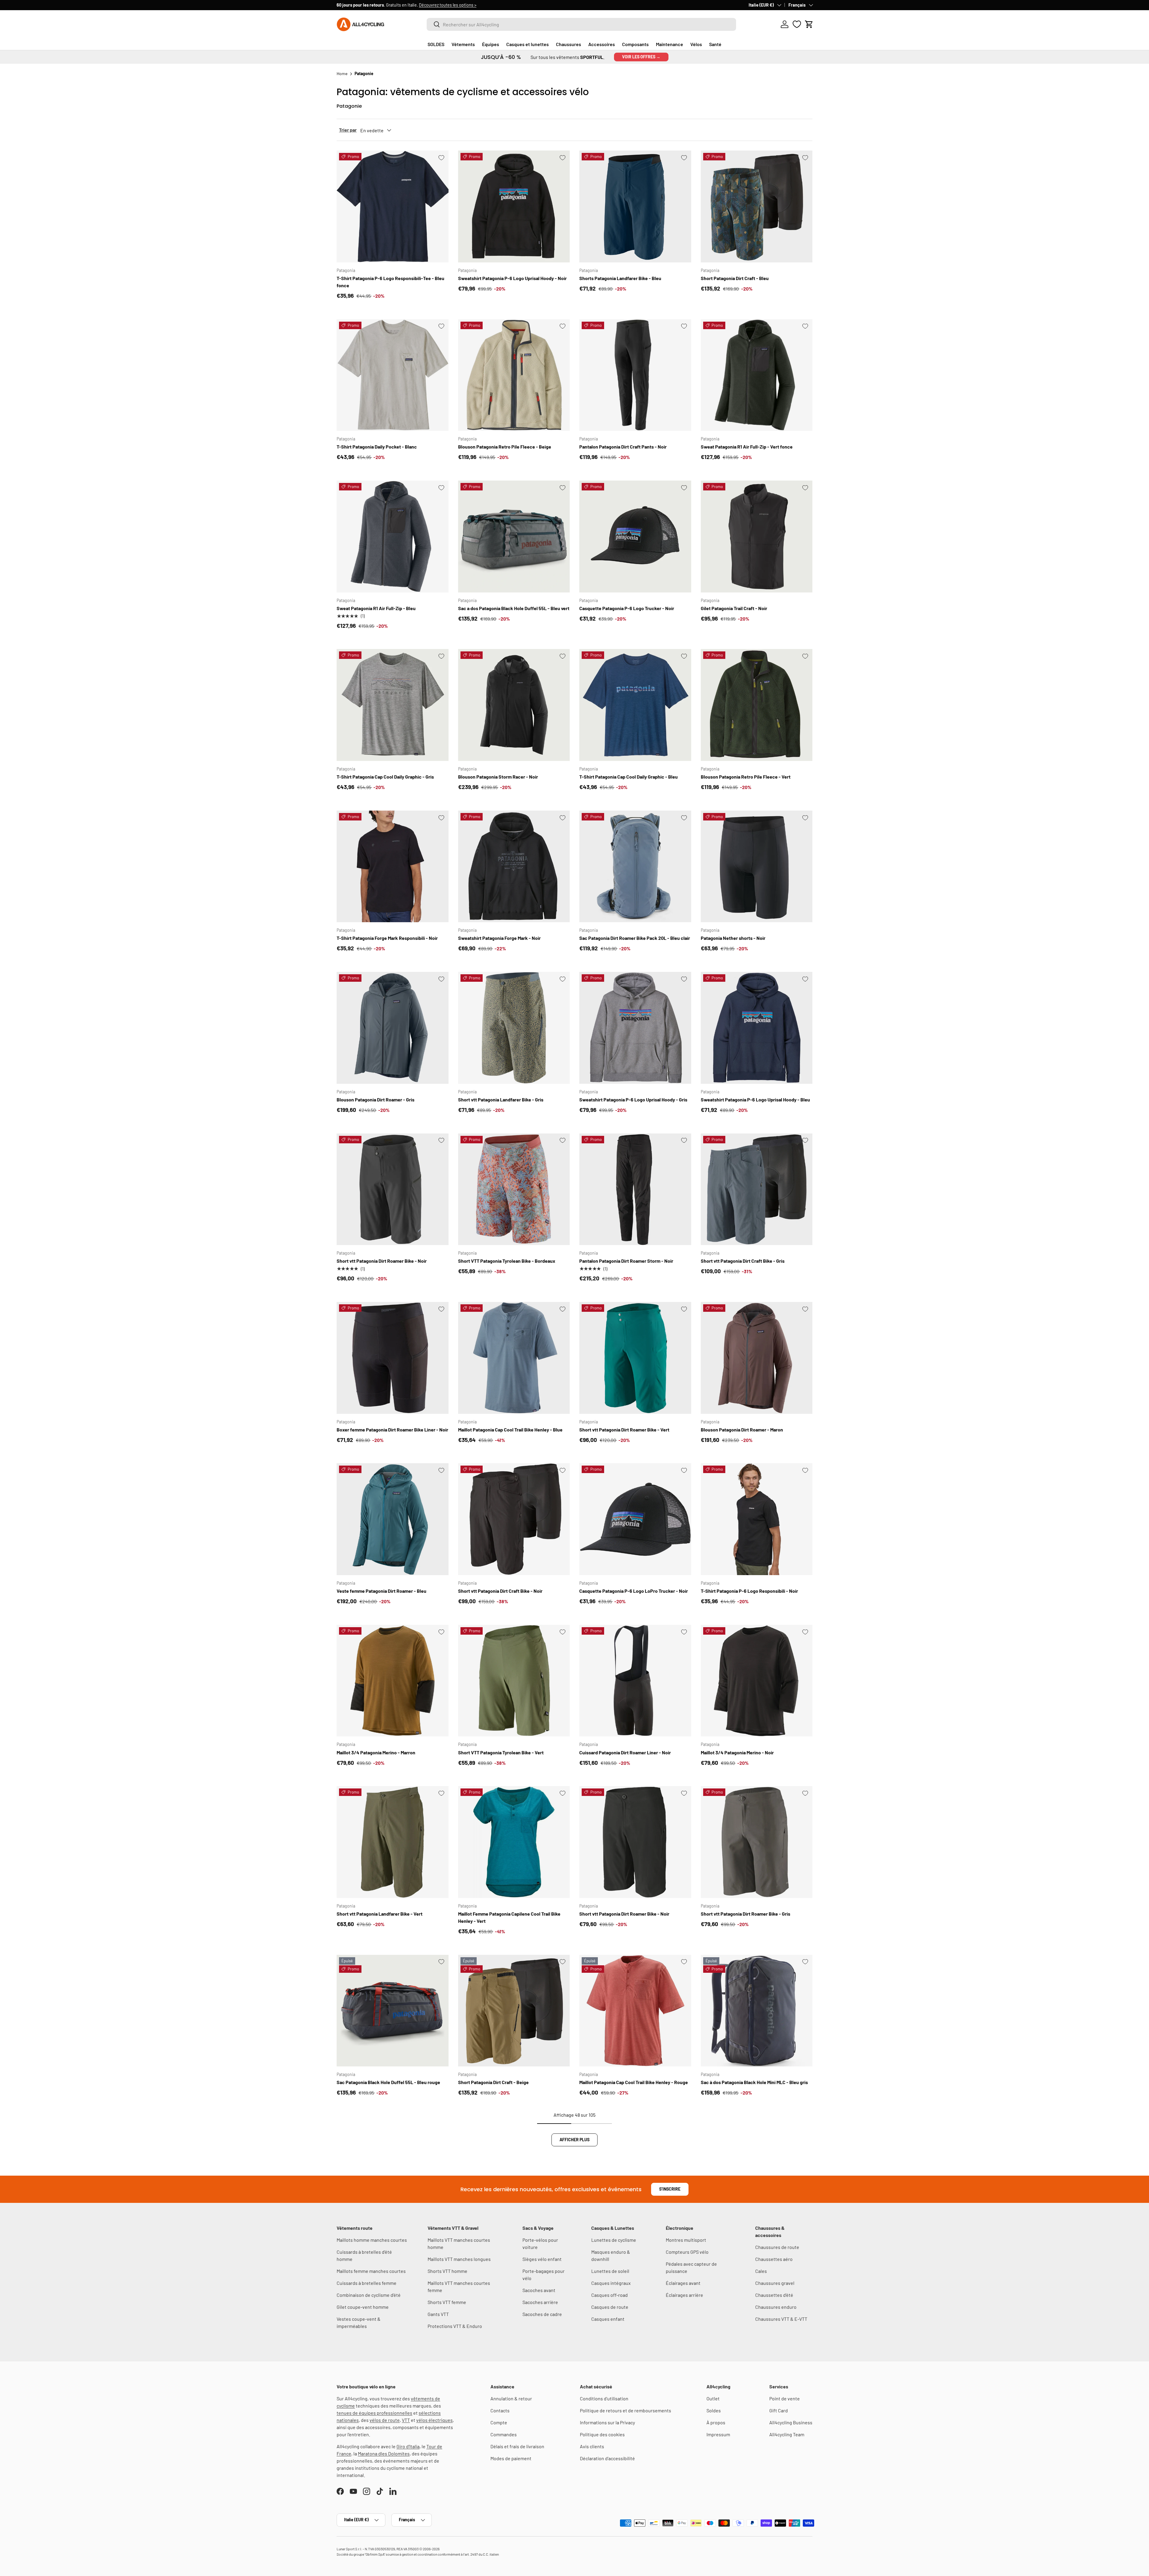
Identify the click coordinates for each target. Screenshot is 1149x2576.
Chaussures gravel (775, 2283)
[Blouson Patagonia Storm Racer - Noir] (514, 705)
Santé (715, 44)
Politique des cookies (602, 2434)
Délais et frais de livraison (517, 2446)
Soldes (714, 2410)
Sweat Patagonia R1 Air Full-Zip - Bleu (376, 608)
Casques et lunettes (528, 44)
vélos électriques (434, 2420)
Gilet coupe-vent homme (363, 2307)
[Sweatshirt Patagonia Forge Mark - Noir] (514, 867)
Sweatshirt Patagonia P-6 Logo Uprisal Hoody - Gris (633, 1099)
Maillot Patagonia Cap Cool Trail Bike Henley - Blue (510, 1430)
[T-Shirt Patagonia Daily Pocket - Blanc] (393, 375)
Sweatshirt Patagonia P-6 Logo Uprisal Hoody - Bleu (755, 1099)
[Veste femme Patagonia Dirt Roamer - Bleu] (393, 1519)
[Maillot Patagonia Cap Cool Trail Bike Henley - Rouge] (635, 2011)
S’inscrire (670, 2189)
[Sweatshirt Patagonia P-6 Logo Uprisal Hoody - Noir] (514, 206)
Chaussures (569, 44)
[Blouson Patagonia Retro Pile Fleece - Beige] (514, 375)
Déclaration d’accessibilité (607, 2458)
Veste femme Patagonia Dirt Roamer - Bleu (382, 1591)
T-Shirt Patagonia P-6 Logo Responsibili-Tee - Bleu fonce (390, 282)
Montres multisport (686, 2240)
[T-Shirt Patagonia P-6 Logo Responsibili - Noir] (757, 1519)
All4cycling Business (791, 2422)
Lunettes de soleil (610, 2271)
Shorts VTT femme (447, 2302)
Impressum (718, 2434)
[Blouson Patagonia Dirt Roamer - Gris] (393, 1028)
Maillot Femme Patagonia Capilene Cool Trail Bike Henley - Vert (509, 1917)
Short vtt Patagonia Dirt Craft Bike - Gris (743, 1261)
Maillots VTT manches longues (459, 2259)
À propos (716, 2422)
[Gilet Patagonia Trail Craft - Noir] (757, 537)
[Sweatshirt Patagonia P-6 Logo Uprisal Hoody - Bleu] (757, 1028)
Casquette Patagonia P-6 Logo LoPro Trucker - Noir (634, 1591)
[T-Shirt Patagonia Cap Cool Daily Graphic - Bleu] (635, 705)
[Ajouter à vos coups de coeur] (441, 158)
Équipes (491, 44)
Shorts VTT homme (447, 2271)
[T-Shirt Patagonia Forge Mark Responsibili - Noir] (393, 867)
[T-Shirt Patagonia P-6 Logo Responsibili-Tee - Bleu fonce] (393, 206)
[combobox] (581, 24)
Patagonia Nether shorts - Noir (733, 938)
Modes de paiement (511, 2458)
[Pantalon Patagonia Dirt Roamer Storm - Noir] (635, 1189)
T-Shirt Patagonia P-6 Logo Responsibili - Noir (749, 1591)
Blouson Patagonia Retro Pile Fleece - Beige (505, 447)
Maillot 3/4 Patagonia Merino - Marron (376, 1752)
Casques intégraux (611, 2283)
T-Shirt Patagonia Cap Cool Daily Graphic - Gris (385, 777)
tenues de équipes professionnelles (374, 2413)
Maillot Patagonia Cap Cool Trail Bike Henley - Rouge (634, 2082)
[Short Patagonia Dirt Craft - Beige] (514, 2011)
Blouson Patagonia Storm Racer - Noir (498, 777)
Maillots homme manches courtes (372, 2240)
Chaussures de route (777, 2247)
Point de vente (785, 2398)
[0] (797, 24)
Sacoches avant (539, 2290)
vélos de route (385, 2420)
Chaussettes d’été (774, 2295)
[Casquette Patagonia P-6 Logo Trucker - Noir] (635, 537)
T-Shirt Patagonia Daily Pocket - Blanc (377, 447)
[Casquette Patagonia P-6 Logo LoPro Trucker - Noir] (635, 1519)
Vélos (696, 44)
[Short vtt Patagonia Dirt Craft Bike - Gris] (757, 1189)
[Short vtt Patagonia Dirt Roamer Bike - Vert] (635, 1358)
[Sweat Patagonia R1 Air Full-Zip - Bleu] (393, 537)
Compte (499, 2422)
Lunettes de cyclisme (614, 2240)
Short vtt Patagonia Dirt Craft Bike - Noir (500, 1591)
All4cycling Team (787, 2434)
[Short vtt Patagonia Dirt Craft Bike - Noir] (514, 1519)
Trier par (348, 130)
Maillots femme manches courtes (371, 2271)
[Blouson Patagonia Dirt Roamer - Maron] (757, 1358)
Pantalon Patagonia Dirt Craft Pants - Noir (623, 447)
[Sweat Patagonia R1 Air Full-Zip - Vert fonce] (757, 375)
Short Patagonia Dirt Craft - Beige (493, 2082)
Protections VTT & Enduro (455, 2326)
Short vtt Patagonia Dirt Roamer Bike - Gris (746, 1914)
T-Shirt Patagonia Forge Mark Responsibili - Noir (387, 938)
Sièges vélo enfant (542, 2259)
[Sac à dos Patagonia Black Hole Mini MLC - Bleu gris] (757, 2011)
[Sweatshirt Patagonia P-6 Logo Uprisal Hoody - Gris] (635, 1028)
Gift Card (779, 2410)
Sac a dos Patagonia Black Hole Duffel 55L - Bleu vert (514, 608)
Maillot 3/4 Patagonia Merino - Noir (737, 1752)
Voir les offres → (641, 57)
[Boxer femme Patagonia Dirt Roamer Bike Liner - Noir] (393, 1358)
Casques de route (610, 2307)
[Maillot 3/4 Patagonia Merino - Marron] (393, 1681)
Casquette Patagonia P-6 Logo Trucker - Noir (627, 608)
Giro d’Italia (408, 2446)
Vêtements (463, 44)
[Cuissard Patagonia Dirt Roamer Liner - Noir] (635, 1681)
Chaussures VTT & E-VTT (781, 2319)
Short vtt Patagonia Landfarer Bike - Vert (380, 1914)
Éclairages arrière (684, 2295)
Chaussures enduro (776, 2307)
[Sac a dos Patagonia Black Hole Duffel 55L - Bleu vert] (514, 537)
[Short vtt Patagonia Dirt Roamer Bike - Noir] (393, 1189)
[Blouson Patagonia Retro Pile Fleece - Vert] (757, 705)
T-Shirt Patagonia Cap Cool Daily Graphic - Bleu (629, 777)
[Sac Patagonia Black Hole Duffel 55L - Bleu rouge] (393, 2011)
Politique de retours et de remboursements (626, 2410)
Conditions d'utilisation (604, 2398)
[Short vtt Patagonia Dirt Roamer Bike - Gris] (757, 1842)
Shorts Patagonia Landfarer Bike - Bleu (620, 278)
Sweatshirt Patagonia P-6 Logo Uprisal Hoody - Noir (512, 278)
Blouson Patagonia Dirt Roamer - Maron (742, 1430)
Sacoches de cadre (542, 2314)
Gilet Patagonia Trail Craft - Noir (734, 608)
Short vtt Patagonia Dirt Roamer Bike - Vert (624, 1430)
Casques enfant (608, 2319)
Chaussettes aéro (774, 2259)
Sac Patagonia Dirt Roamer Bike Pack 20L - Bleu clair (635, 938)
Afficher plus (574, 2140)
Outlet (713, 2398)
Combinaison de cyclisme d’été (369, 2295)
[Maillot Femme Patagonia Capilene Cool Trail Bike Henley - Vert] (514, 1842)
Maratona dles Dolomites (384, 2453)
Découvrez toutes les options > (448, 5)
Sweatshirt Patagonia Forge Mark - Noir (499, 938)
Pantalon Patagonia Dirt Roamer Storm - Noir (626, 1261)
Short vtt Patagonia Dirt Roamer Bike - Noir (382, 1261)
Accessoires (602, 44)
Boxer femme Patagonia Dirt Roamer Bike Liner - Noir (392, 1430)
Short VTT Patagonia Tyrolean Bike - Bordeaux (507, 1261)
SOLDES (436, 44)
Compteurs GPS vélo (687, 2252)
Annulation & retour (511, 2398)
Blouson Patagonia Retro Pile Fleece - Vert (746, 777)
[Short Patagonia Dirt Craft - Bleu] (757, 206)
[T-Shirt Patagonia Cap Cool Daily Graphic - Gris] (393, 705)
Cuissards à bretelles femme (367, 2283)
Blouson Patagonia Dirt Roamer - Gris (376, 1099)
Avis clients (592, 2446)
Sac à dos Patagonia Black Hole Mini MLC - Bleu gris (754, 2082)
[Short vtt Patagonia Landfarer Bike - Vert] (393, 1842)
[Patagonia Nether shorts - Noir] (757, 867)
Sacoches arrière (540, 2302)
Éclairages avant (683, 2283)
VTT (406, 2420)
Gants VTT (438, 2314)
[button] (809, 24)
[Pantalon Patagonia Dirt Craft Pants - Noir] (635, 375)
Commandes (504, 2434)
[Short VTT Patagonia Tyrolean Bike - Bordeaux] (514, 1189)
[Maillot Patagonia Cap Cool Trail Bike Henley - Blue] (514, 1358)
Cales (761, 2271)
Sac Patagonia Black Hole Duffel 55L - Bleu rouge (388, 2082)
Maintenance (670, 44)
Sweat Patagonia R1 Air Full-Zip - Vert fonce (747, 447)
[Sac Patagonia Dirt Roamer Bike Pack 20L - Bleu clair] (635, 867)
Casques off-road (610, 2295)
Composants (635, 44)
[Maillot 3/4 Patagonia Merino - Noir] (757, 1681)
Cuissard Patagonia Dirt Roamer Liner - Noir (625, 1752)
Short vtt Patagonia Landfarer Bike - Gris (501, 1099)
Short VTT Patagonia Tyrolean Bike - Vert (501, 1752)
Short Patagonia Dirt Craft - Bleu (735, 278)
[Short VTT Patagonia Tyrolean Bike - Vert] (514, 1681)
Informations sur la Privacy (607, 2422)
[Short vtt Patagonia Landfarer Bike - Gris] (514, 1028)
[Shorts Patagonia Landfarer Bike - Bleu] (635, 206)
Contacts (500, 2410)
